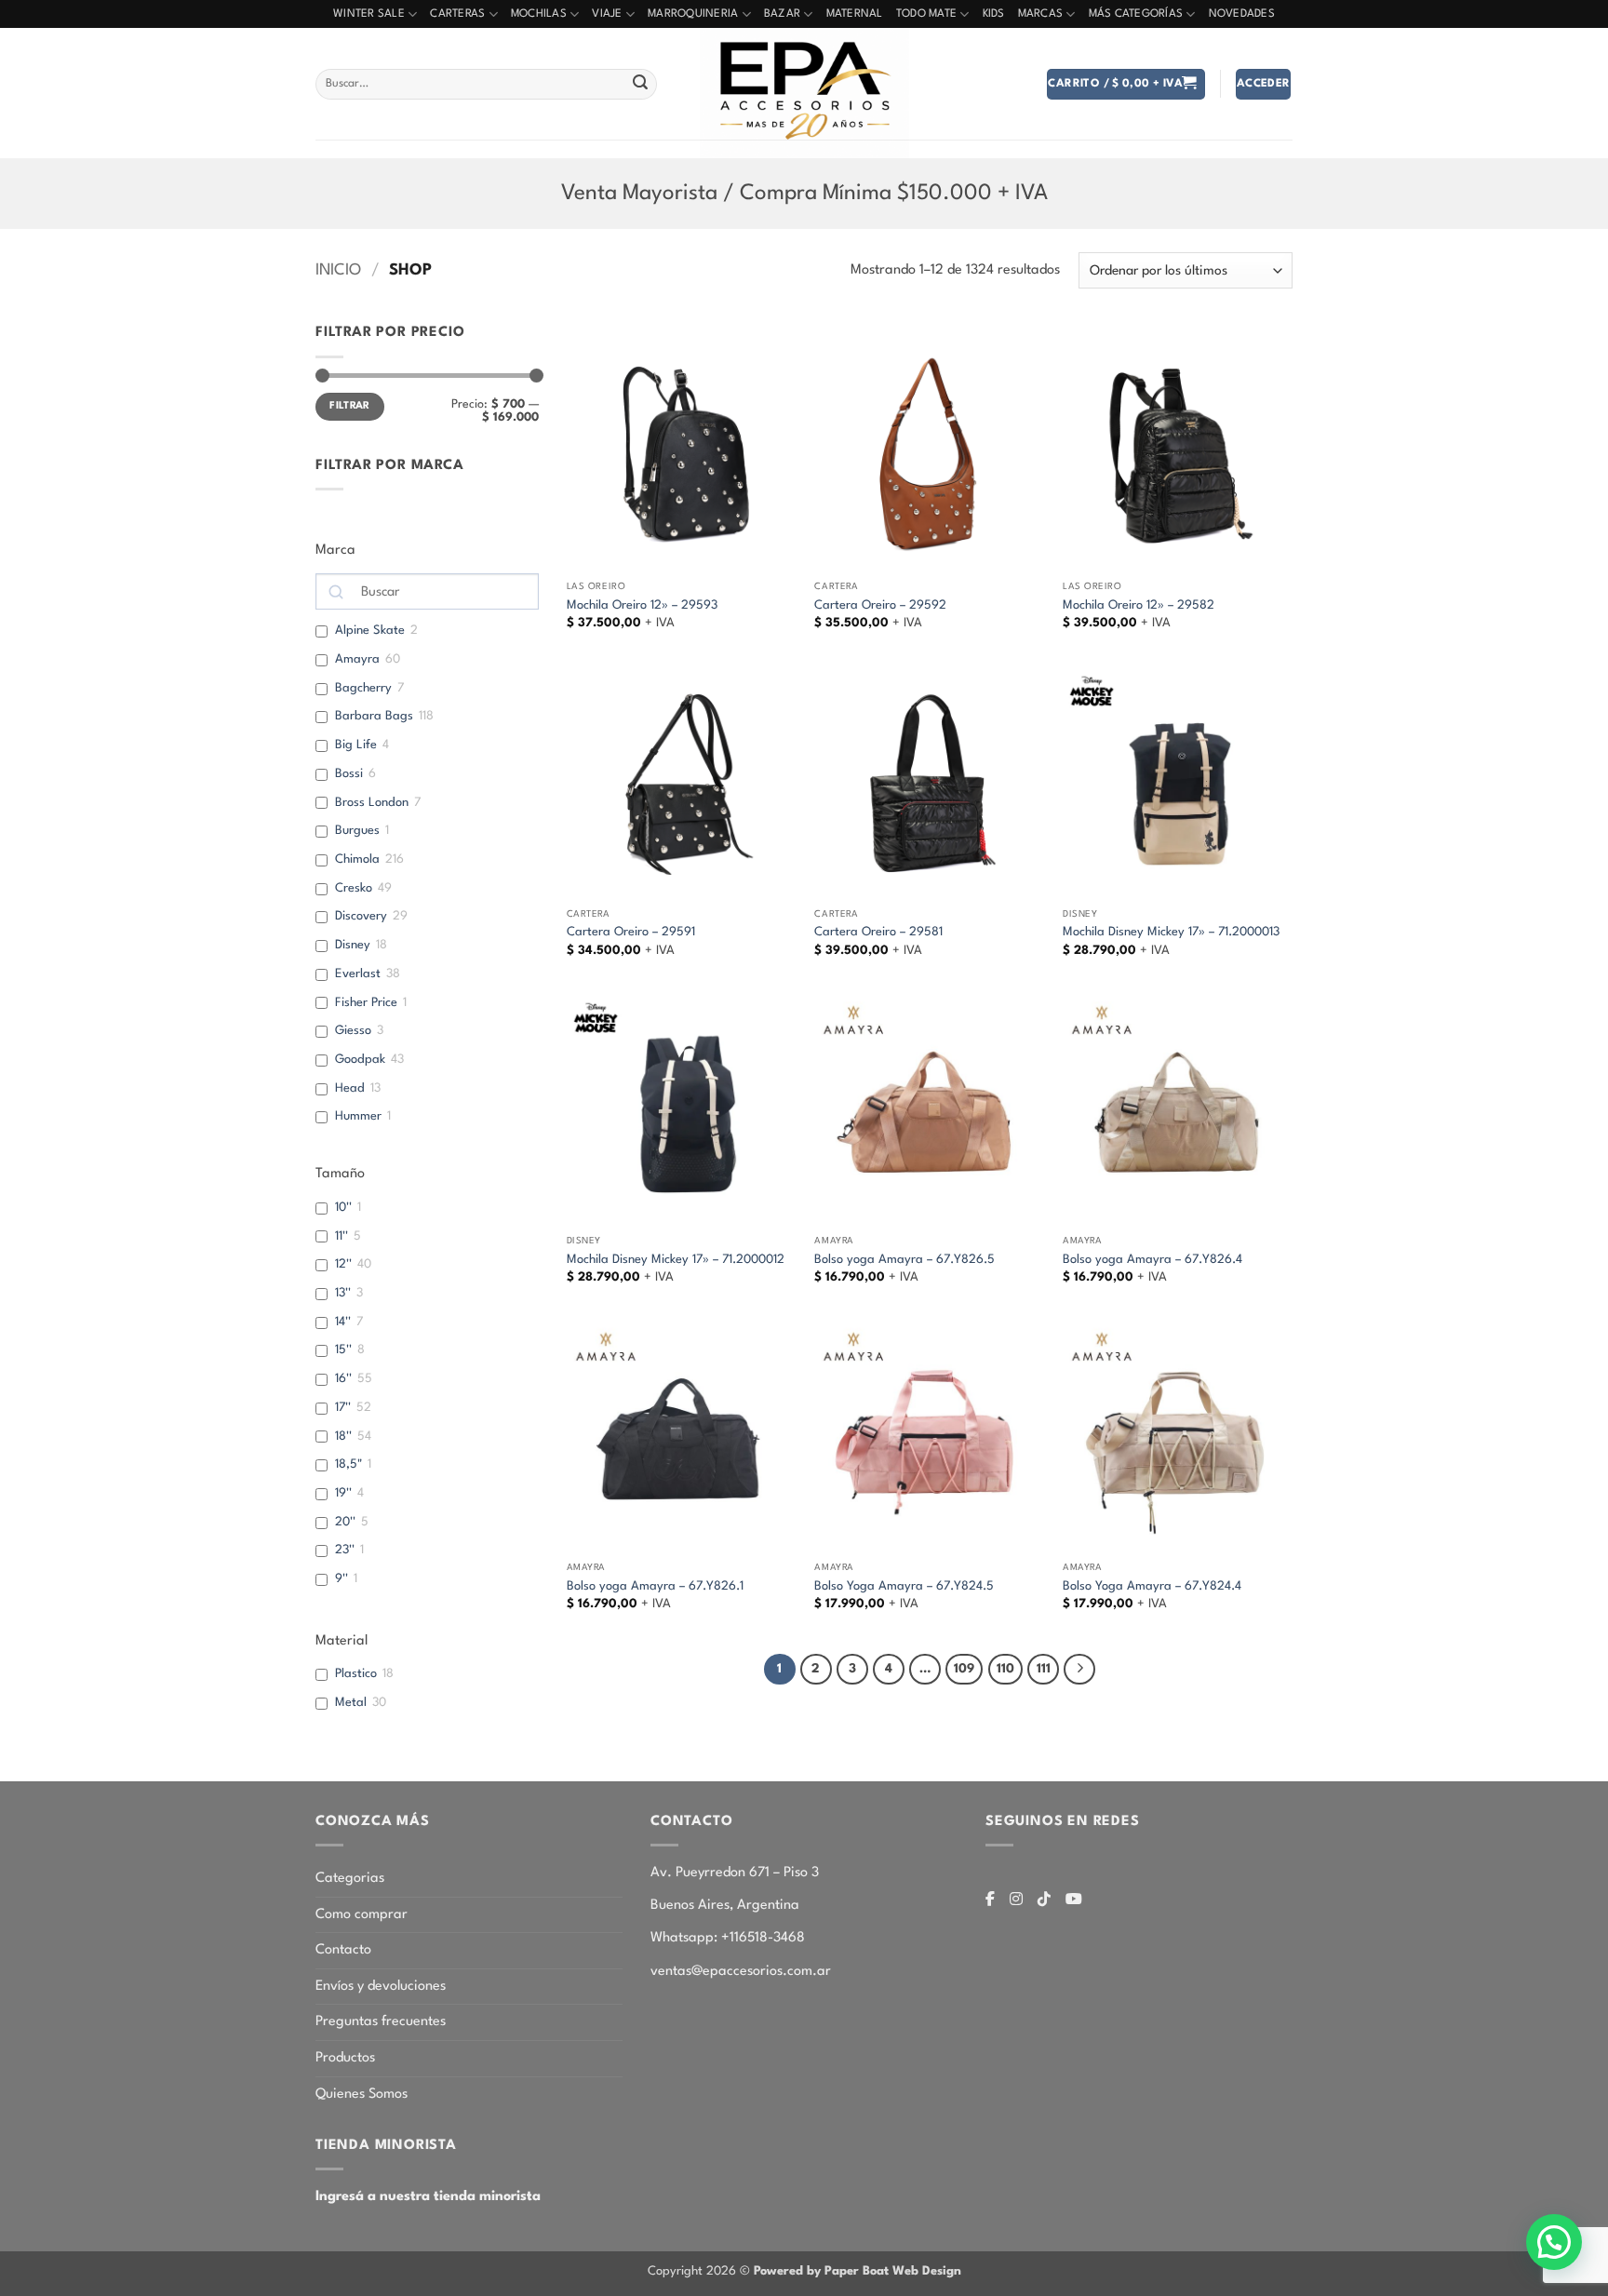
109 (964, 1669)
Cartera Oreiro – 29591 (631, 932)
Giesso (353, 1031)
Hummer (358, 1116)
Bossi (349, 774)
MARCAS (1041, 14)
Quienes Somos (362, 2095)
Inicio (338, 270)
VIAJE (607, 14)
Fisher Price (366, 1003)
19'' (343, 1493)
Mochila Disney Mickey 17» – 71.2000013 (1171, 932)
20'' (345, 1522)
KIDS (994, 14)
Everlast (358, 974)
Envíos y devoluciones (381, 1987)
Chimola (357, 859)
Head (350, 1088)
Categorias (350, 1879)
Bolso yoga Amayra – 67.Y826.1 (655, 1586)
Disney (353, 945)
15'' (343, 1350)
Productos (345, 2058)
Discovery (361, 916)
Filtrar (350, 406)
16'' (343, 1379)
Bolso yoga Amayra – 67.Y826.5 (904, 1260)
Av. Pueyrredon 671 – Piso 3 (735, 1873)
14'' (343, 1322)
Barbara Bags (374, 716)
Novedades (1242, 14)
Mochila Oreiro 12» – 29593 (642, 605)
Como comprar (362, 1915)
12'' (343, 1264)
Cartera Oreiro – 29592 (880, 605)
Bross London (372, 803)
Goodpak (360, 1060)
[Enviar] (640, 85)
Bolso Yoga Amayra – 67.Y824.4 (1152, 1586)
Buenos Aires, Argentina (725, 1906)
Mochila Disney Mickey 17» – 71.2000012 (676, 1260)
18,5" (348, 1464)
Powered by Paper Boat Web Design (858, 2271)
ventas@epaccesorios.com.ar (741, 1972)
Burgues (357, 831)
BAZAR (782, 14)
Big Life (356, 745)
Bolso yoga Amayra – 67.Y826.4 (1152, 1260)
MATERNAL (855, 14)
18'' (343, 1437)
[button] (1126, 84)
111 (1044, 1669)
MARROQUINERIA (693, 14)
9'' (342, 1579)
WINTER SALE (369, 14)
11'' (342, 1236)
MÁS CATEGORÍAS (1136, 14)
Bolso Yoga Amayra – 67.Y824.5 (904, 1586)
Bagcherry (363, 688)
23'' (345, 1550)
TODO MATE (926, 14)
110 (1005, 1669)
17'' (343, 1408)
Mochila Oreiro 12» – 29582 (1139, 605)
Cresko (354, 888)
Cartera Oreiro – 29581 (878, 932)
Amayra (357, 659)
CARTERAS (457, 14)
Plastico (356, 1674)
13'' (343, 1293)
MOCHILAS (539, 14)
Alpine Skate (370, 631)
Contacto (343, 1950)
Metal (351, 1703)
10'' (343, 1208)
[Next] (1079, 1670)
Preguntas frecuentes (381, 2022)
